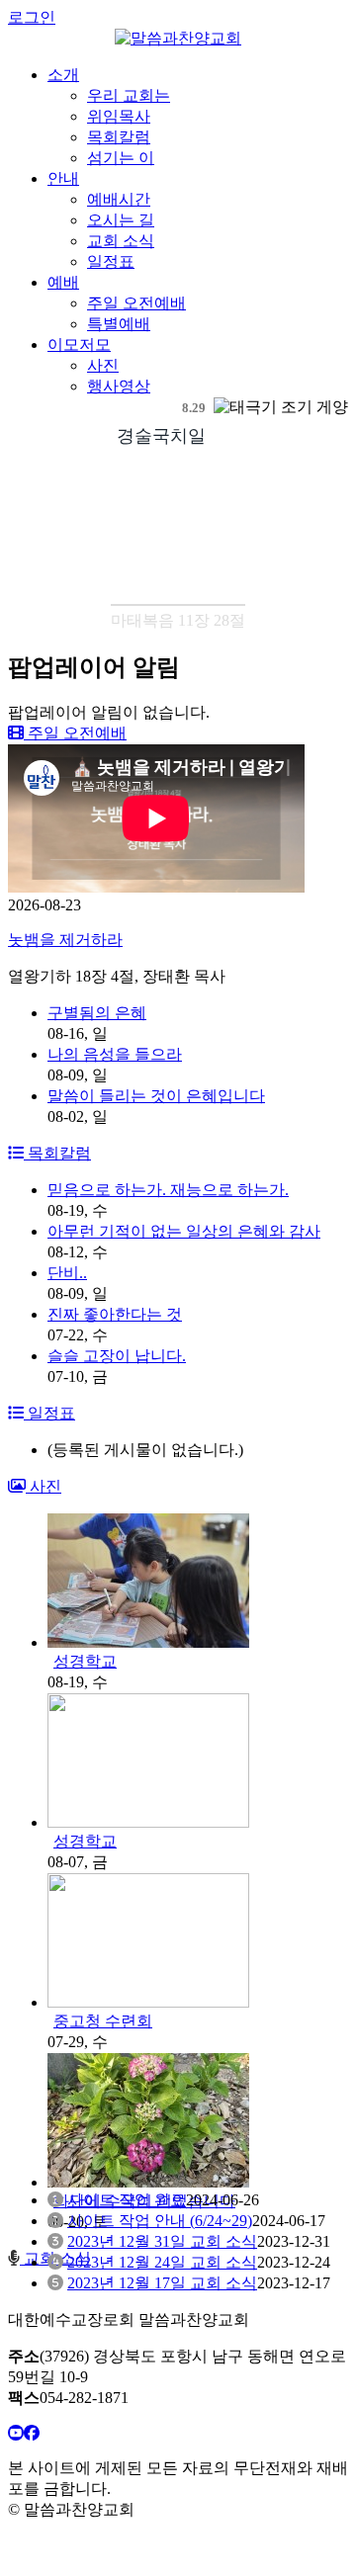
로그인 (32, 17)
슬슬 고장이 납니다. (117, 1356)
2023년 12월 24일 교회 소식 (162, 2262)
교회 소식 (121, 241)
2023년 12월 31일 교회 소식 (162, 2241)
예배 (63, 282)
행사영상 (119, 386)
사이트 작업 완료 (127, 2200)
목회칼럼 (119, 137)
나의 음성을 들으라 (115, 1054)
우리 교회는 (129, 95)
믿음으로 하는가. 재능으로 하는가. (168, 1190)
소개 (63, 75)
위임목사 (119, 116)
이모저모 (79, 344)
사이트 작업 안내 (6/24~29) (160, 2221)
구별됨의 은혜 (97, 1013)
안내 (63, 178)
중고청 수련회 (103, 2021)
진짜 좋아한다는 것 (115, 1314)
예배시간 (119, 199)
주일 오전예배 (136, 303)
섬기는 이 (121, 158)
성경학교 (85, 1661)
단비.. (67, 1273)
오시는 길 (121, 220)
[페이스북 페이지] (32, 2433)
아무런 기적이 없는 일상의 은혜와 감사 (184, 1231)
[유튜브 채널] (16, 2433)
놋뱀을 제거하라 (65, 940)
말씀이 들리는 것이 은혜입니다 (156, 1096)
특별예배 (119, 324)
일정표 (111, 261)
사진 (103, 365)
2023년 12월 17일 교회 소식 (162, 2283)
